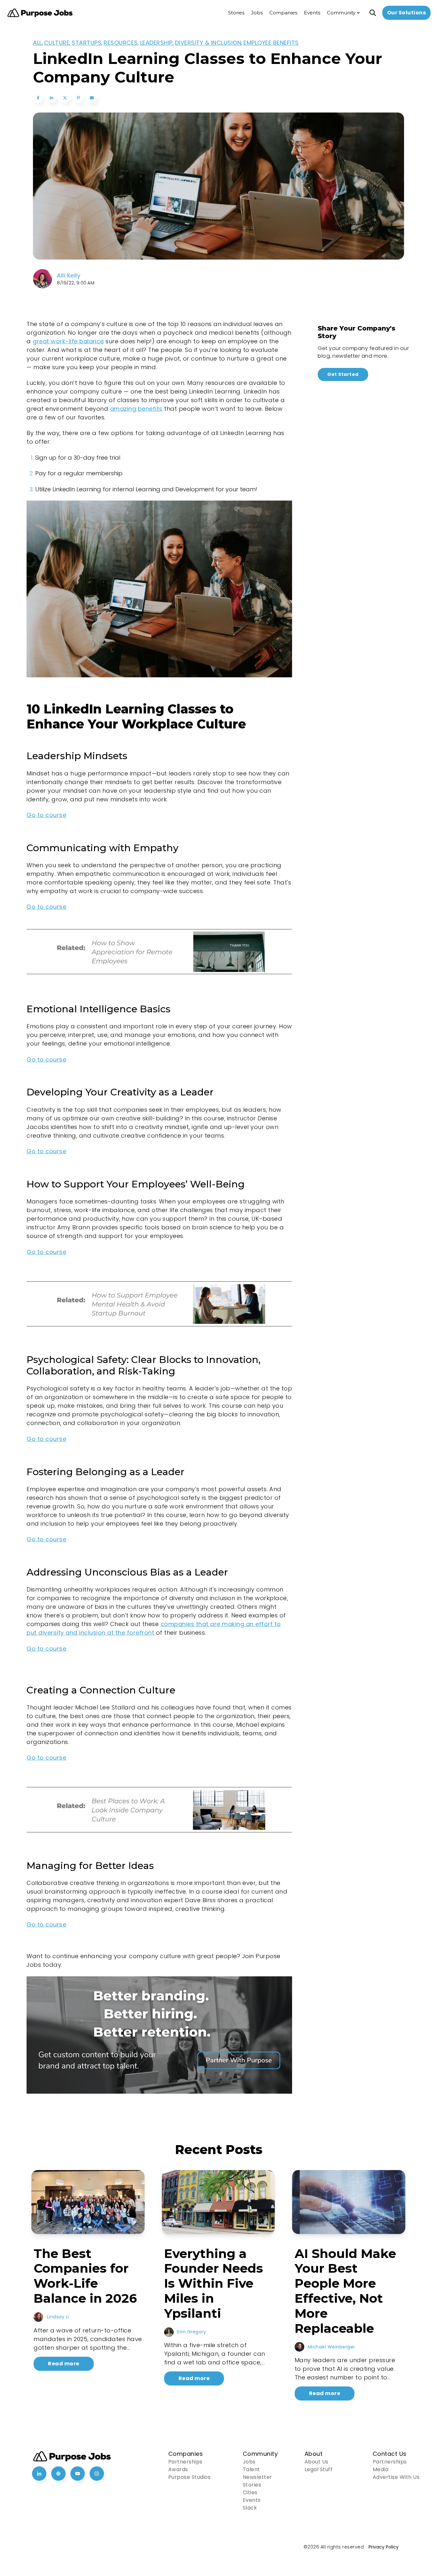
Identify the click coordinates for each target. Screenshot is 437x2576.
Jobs (249, 2462)
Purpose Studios (190, 2477)
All (37, 43)
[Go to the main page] (40, 13)
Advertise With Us (396, 2477)
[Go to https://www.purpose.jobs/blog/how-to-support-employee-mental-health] (159, 1327)
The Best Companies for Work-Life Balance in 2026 (85, 2276)
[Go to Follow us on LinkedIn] (39, 2474)
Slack (250, 2508)
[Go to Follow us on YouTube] (78, 2474)
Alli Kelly (69, 275)
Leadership (156, 43)
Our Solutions (407, 13)
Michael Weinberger (331, 2347)
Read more (64, 2364)
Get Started (343, 374)
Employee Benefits (271, 43)
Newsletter (258, 2477)
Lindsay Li (58, 2317)
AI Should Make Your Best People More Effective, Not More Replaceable (345, 2291)
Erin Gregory (192, 2332)
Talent (251, 2469)
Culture (57, 43)
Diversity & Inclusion (208, 43)
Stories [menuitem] (236, 13)
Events (252, 2500)
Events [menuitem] (312, 13)
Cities (250, 2492)
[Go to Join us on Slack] (58, 2474)
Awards (178, 2469)
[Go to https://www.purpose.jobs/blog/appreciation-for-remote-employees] (159, 974)
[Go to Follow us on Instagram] (97, 2474)
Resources (121, 43)
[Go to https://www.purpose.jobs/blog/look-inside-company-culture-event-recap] (159, 1833)
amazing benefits (136, 409)
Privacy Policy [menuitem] (384, 2547)
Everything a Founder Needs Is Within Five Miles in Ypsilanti (214, 2283)
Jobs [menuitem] (257, 13)
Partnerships (185, 2462)
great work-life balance (68, 341)
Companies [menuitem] (283, 13)
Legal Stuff (319, 2469)
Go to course (46, 815)
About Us (317, 2462)
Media (381, 2469)
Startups (87, 43)
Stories (252, 2485)
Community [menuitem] (341, 13)
